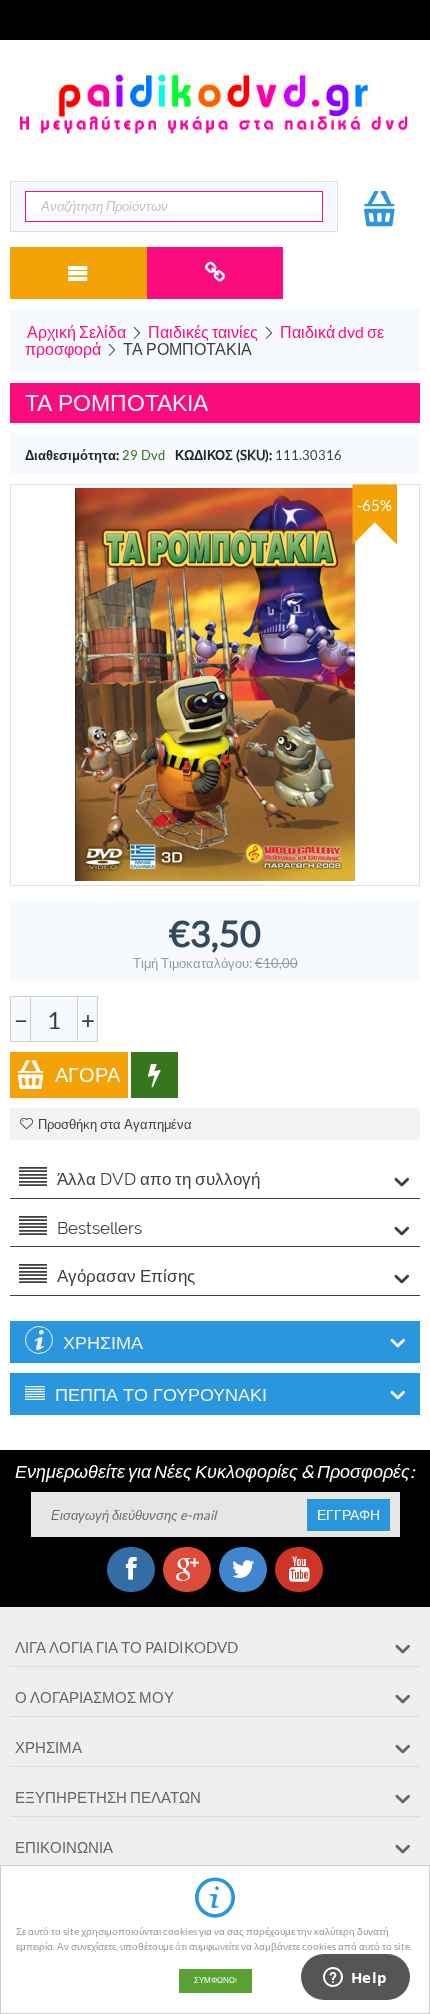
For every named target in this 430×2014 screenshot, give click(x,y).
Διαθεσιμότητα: (72, 455)
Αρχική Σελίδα (76, 331)
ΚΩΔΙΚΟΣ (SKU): (223, 455)
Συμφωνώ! (215, 1980)
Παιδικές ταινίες (203, 331)
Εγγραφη (348, 1515)
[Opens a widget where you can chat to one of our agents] (355, 1979)
